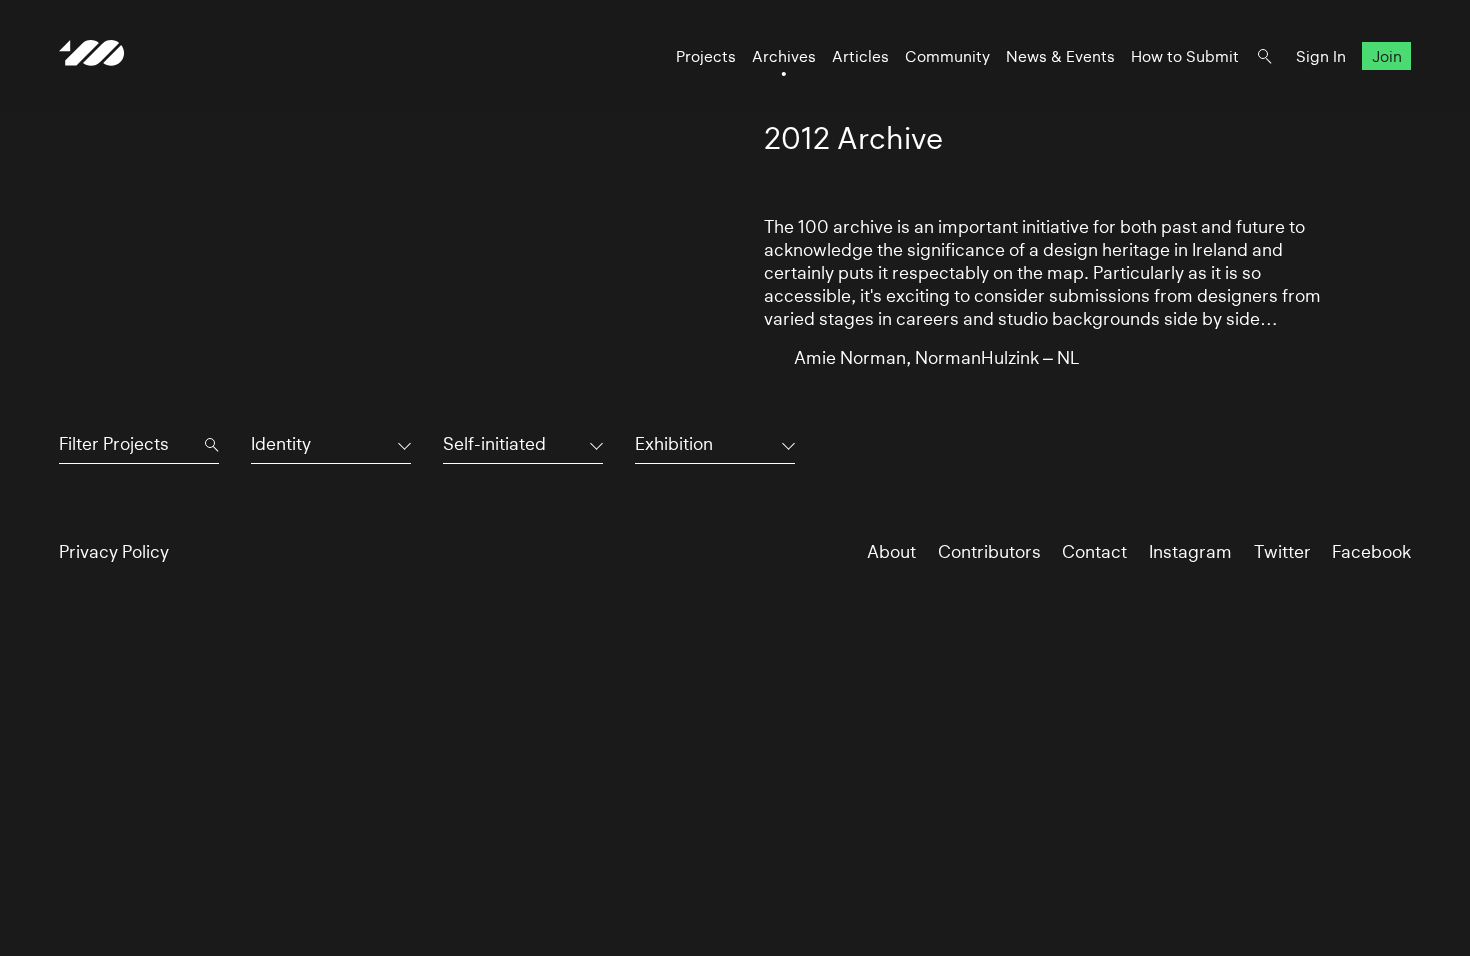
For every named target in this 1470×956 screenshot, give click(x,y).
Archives (784, 56)
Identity (281, 444)
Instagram (1190, 552)
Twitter (1282, 552)
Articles (860, 56)
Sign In (1321, 56)
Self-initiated (494, 444)
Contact (1094, 552)
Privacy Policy (114, 552)
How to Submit (1185, 56)
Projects (706, 56)
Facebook (1371, 552)
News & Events (1060, 56)
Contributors (989, 552)
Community (947, 56)
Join (1387, 56)
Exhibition (674, 444)
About (891, 552)
